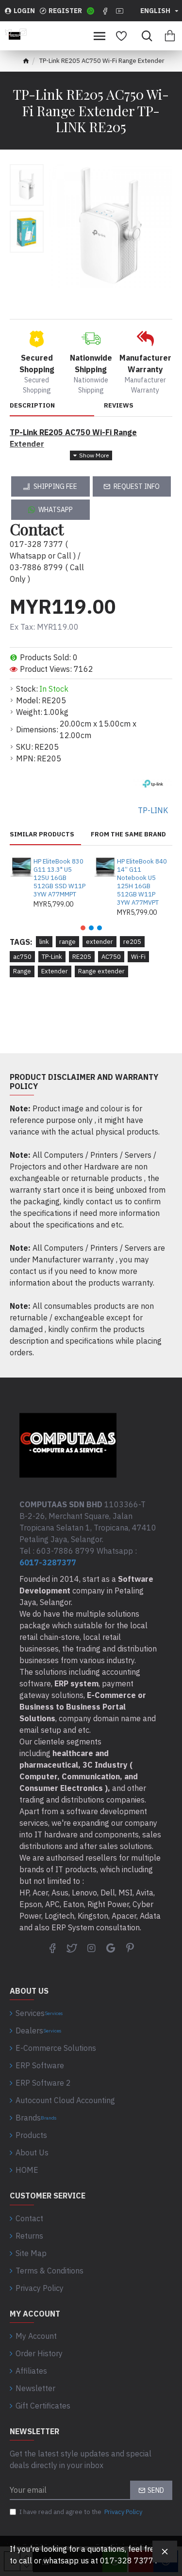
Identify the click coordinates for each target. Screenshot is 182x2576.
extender (99, 942)
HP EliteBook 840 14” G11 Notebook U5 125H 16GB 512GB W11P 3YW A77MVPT (142, 882)
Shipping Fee (55, 486)
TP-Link (52, 957)
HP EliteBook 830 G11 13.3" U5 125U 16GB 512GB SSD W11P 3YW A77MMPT (59, 878)
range (67, 942)
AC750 (111, 957)
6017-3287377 (48, 1562)
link (44, 942)
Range (22, 971)
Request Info (137, 486)
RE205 (82, 957)
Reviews (119, 406)
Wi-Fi (138, 957)
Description (32, 406)
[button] (83, 928)
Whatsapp (56, 510)
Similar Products (42, 834)
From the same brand (128, 834)
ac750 (22, 957)
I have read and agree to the (81, 2512)
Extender (55, 971)
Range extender (101, 971)
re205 (132, 942)
